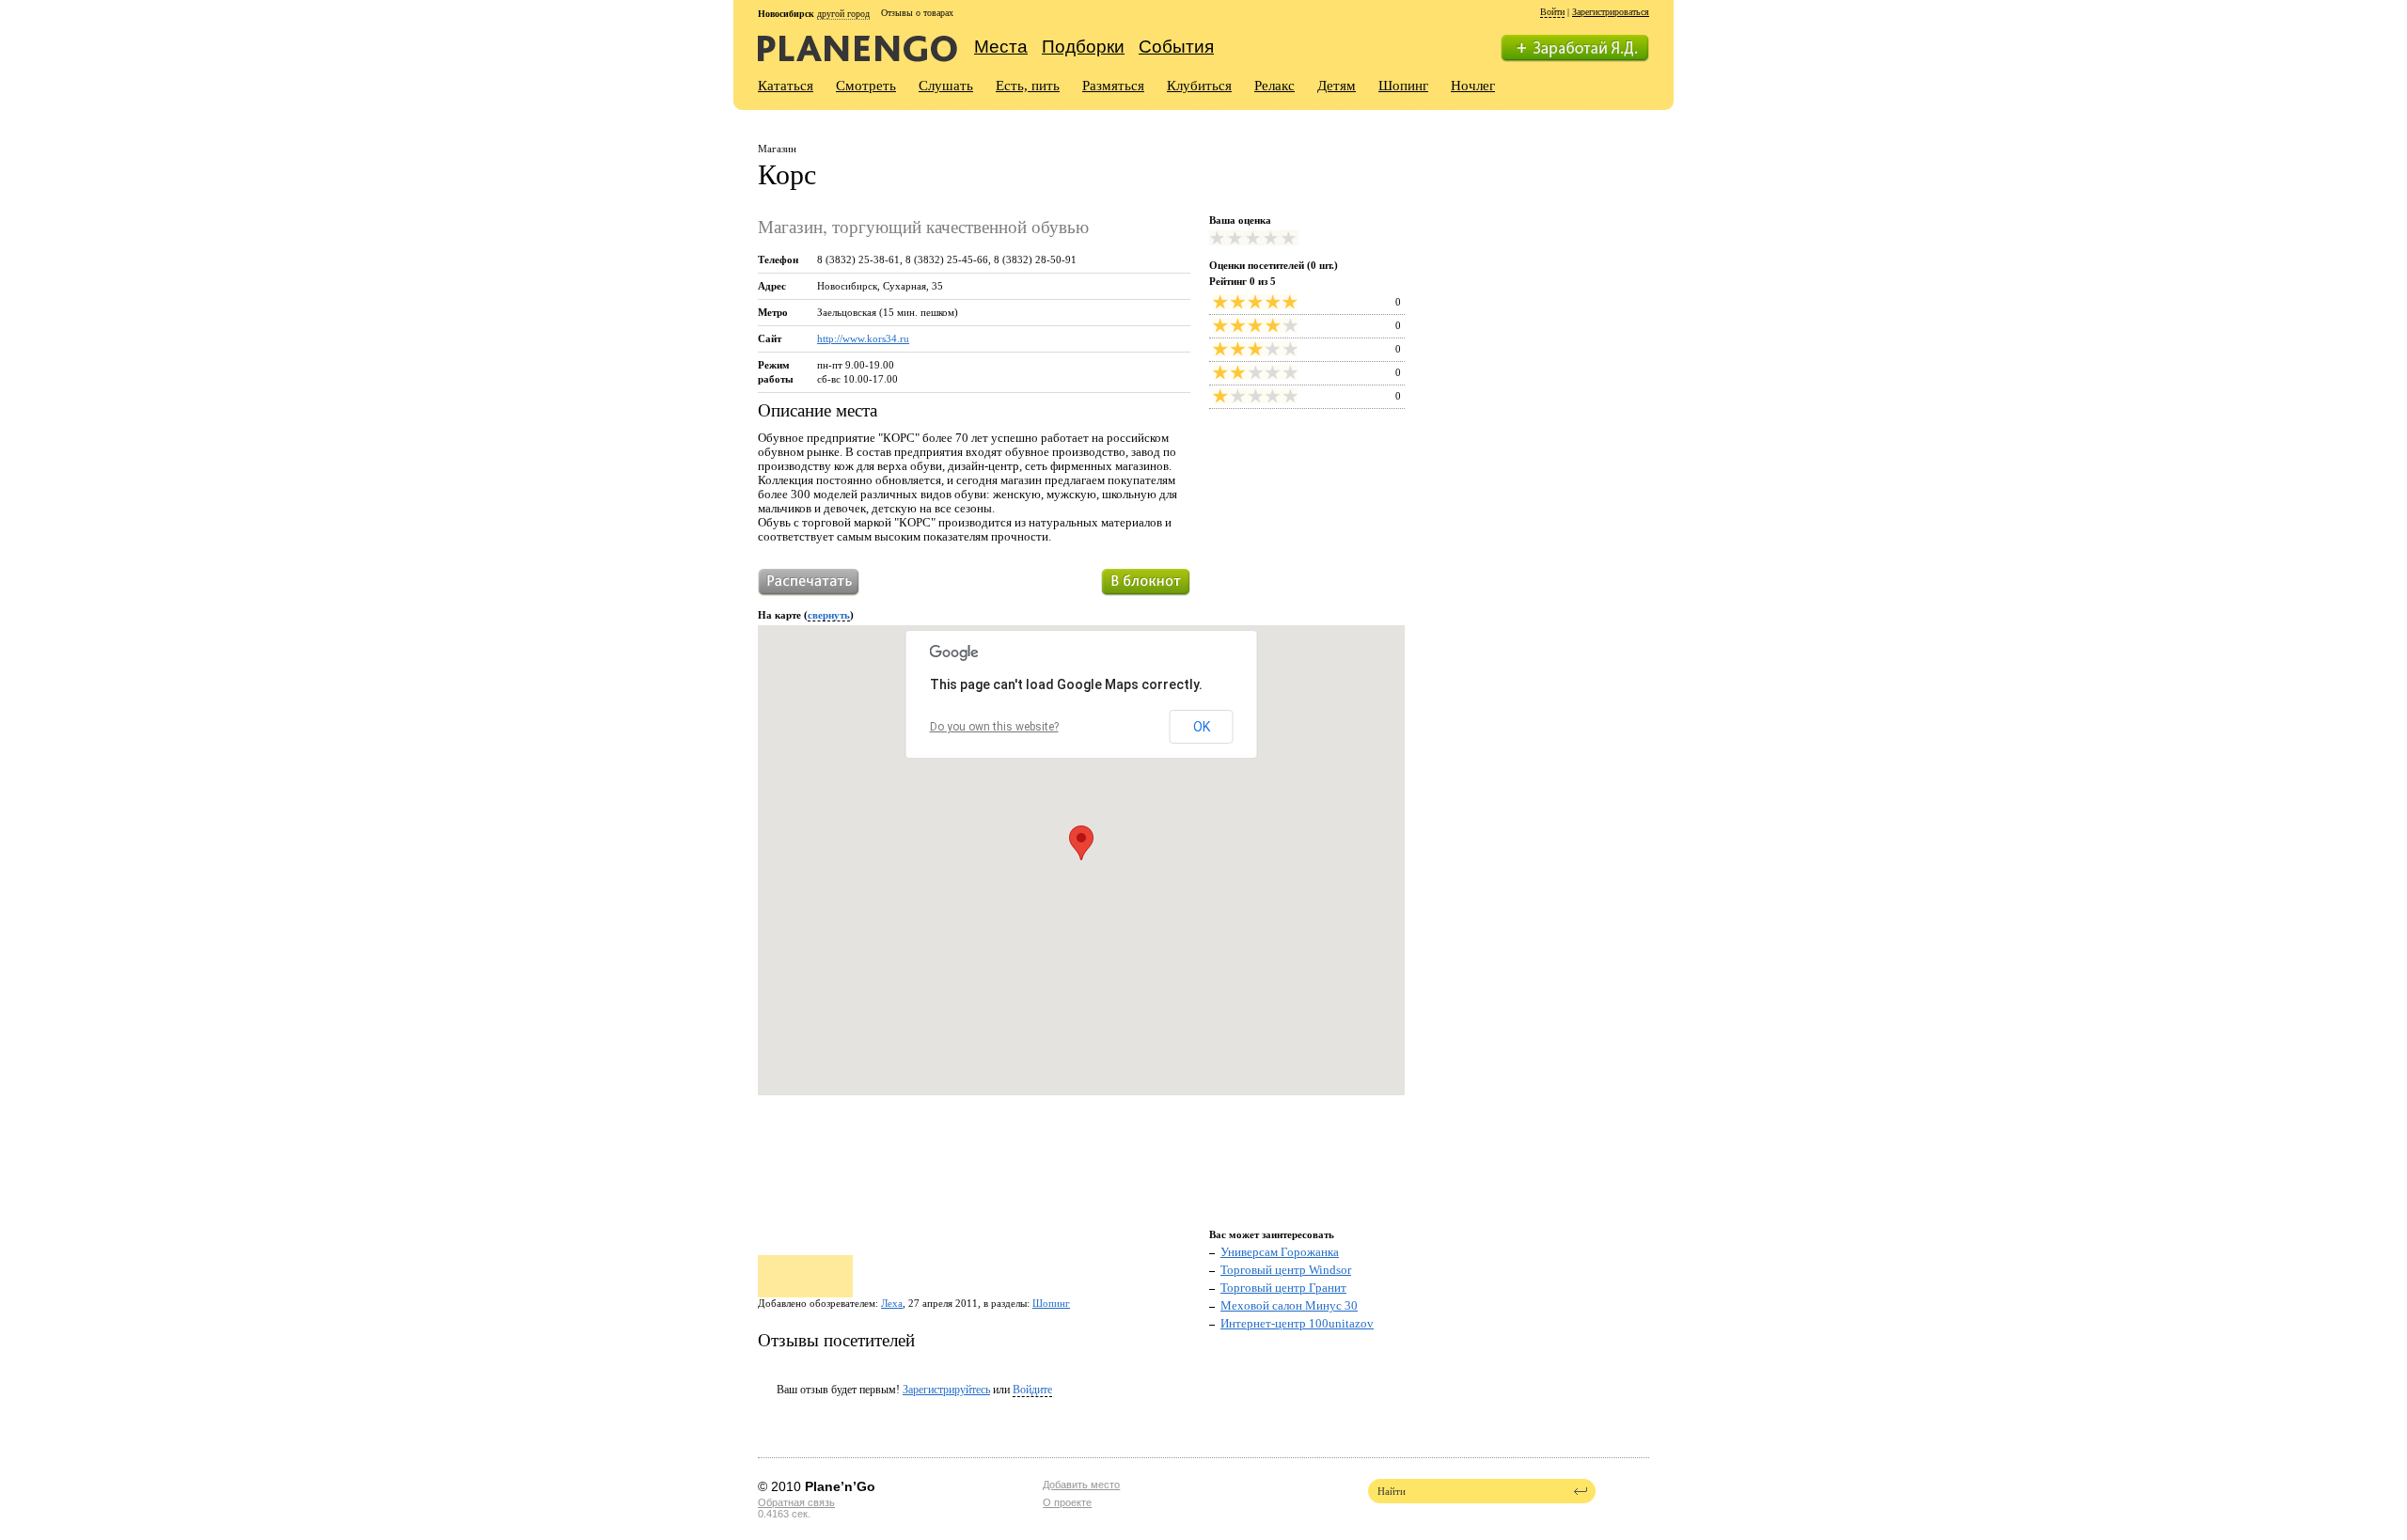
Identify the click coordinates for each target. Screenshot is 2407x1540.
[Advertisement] (1541, 251)
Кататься (786, 86)
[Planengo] (857, 47)
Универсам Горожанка (1280, 1252)
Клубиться (1199, 86)
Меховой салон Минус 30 (1289, 1305)
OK (1202, 727)
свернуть (829, 615)
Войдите (1032, 1390)
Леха (892, 1303)
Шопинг (1403, 86)
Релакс (1274, 86)
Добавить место (1081, 1485)
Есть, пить (1028, 86)
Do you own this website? (994, 727)
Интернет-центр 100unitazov (1297, 1323)
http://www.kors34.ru (863, 338)
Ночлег (1473, 86)
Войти (1552, 12)
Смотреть (866, 86)
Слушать (946, 86)
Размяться (1113, 86)
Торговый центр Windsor (1286, 1270)
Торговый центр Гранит (1283, 1288)
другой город (843, 14)
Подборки (1083, 47)
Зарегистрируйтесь (946, 1390)
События (1176, 47)
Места (1001, 47)
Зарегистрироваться (1611, 12)
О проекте (1067, 1502)
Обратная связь (796, 1502)
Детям (1337, 86)
